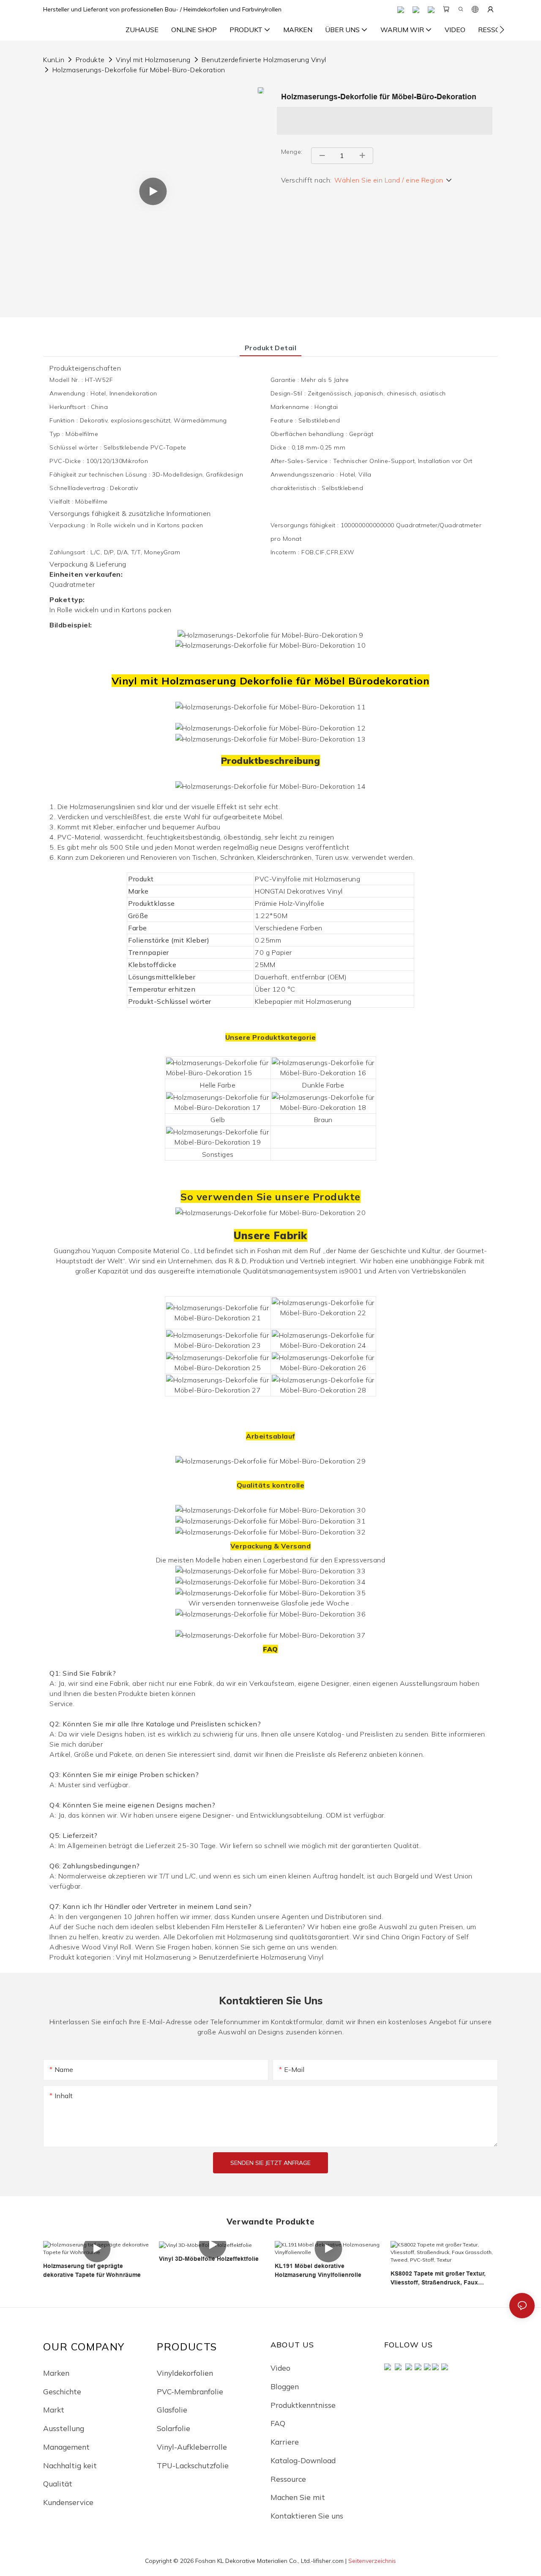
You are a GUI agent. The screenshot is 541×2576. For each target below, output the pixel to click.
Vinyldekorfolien (185, 2373)
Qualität (58, 2483)
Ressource (288, 2479)
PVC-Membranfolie (190, 2391)
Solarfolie (174, 2428)
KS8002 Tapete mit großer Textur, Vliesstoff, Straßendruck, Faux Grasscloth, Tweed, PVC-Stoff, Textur (444, 2279)
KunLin (54, 60)
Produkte (90, 60)
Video (280, 2368)
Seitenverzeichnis (372, 2561)
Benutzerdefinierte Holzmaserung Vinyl (264, 60)
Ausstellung (64, 2428)
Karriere (285, 2442)
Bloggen (285, 2386)
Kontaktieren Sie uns (307, 2516)
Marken (56, 2373)
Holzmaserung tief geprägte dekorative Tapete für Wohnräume (92, 2270)
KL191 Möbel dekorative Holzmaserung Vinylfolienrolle (318, 2270)
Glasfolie (172, 2410)
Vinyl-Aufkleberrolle (192, 2447)
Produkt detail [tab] (271, 348)
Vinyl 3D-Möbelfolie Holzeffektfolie (209, 2259)
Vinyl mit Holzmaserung (153, 60)
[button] (502, 30)
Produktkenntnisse (303, 2405)
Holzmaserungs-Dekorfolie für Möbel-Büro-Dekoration (139, 70)
